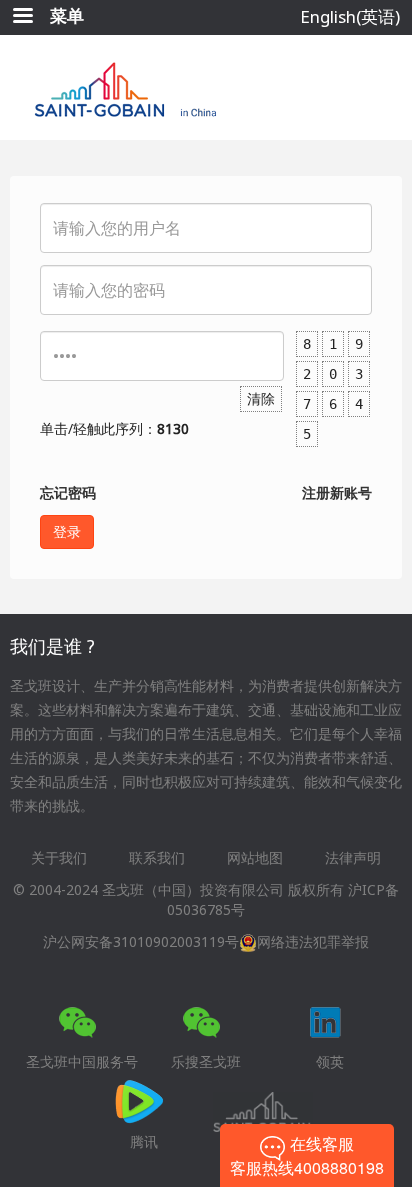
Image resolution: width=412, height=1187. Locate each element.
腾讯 (144, 1141)
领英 (330, 1061)
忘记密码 (68, 492)
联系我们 (157, 857)
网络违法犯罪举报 (313, 941)
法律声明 (353, 857)
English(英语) (350, 16)
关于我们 (59, 857)
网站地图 (255, 857)
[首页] (206, 87)
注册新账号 (337, 492)
